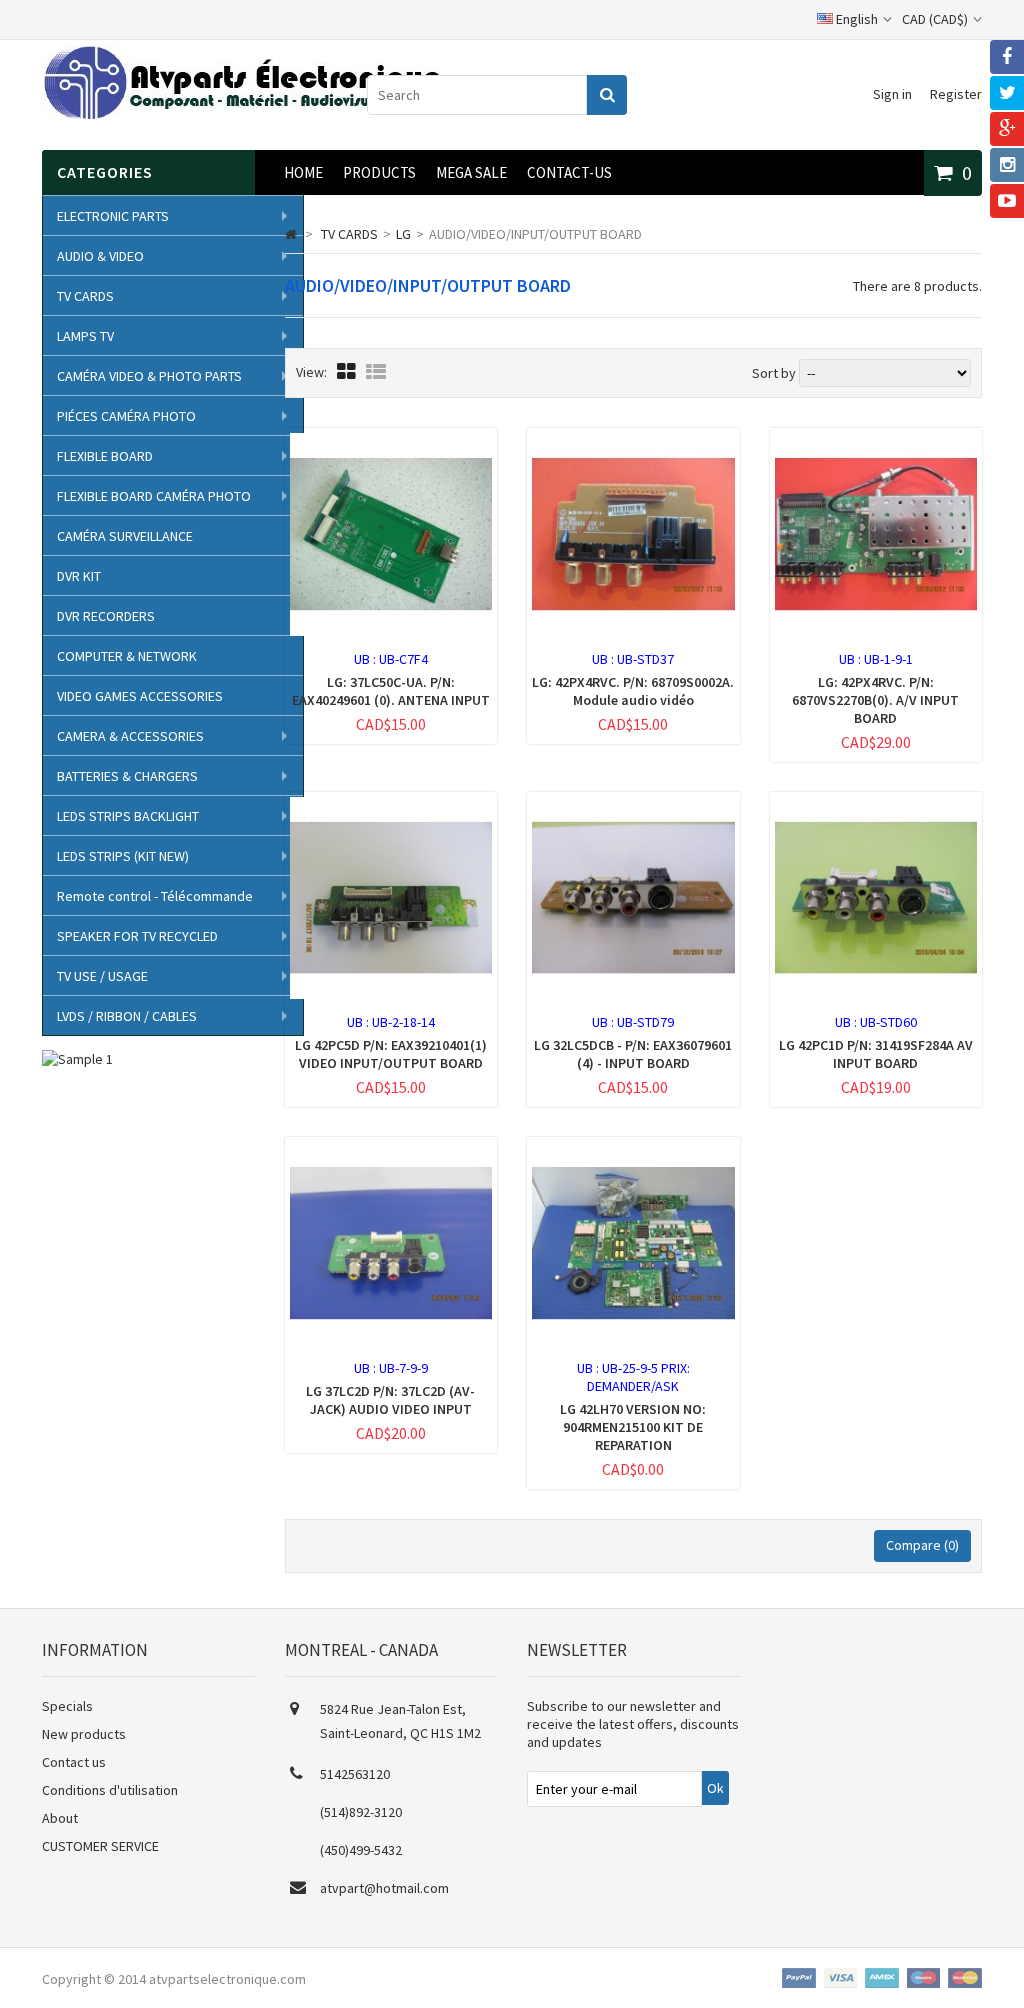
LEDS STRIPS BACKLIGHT (128, 816)
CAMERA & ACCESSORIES (130, 736)
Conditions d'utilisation (110, 1790)
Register (956, 94)
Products (379, 172)
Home (303, 172)
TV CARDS (85, 296)
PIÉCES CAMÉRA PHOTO (126, 416)
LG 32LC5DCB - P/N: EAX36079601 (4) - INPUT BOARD (633, 1054)
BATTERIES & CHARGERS (127, 776)
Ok (715, 1788)
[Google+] (1007, 129)
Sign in (892, 94)
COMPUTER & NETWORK (127, 656)
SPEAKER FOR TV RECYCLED (137, 936)
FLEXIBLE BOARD (105, 456)
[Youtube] (1007, 201)
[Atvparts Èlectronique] (241, 115)
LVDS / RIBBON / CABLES (127, 1016)
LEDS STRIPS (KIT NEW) (123, 856)
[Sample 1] (77, 1059)
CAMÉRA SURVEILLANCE (125, 536)
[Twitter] (1007, 93)
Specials (67, 1706)
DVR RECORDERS (106, 616)
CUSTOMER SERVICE (100, 1846)
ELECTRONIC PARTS (113, 216)
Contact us (74, 1762)
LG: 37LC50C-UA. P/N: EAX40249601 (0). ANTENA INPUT (391, 691)
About (60, 1818)
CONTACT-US (569, 172)
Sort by (774, 373)
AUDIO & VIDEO (100, 256)
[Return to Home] (291, 234)
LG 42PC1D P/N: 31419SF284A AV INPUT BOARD (876, 1054)
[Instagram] (1007, 165)
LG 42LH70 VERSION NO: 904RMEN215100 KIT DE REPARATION (633, 1427)
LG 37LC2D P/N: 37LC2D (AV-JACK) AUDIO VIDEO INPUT (390, 1400)
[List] (376, 371)
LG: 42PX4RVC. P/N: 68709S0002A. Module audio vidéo (633, 691)
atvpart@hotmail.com (384, 1888)
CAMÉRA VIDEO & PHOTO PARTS (149, 376)
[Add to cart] (352, 648)
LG (403, 234)
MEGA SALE (471, 172)
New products (84, 1734)
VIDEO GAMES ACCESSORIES (140, 696)
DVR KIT (79, 576)
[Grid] (346, 371)
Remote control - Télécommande (155, 896)
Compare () (922, 1545)
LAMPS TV (85, 336)
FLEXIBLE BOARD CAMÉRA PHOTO (154, 496)
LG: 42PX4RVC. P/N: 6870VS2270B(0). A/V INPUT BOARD (875, 700)
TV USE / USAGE (102, 976)
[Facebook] (1007, 57)
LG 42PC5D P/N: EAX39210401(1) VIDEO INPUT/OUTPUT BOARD (391, 1054)
